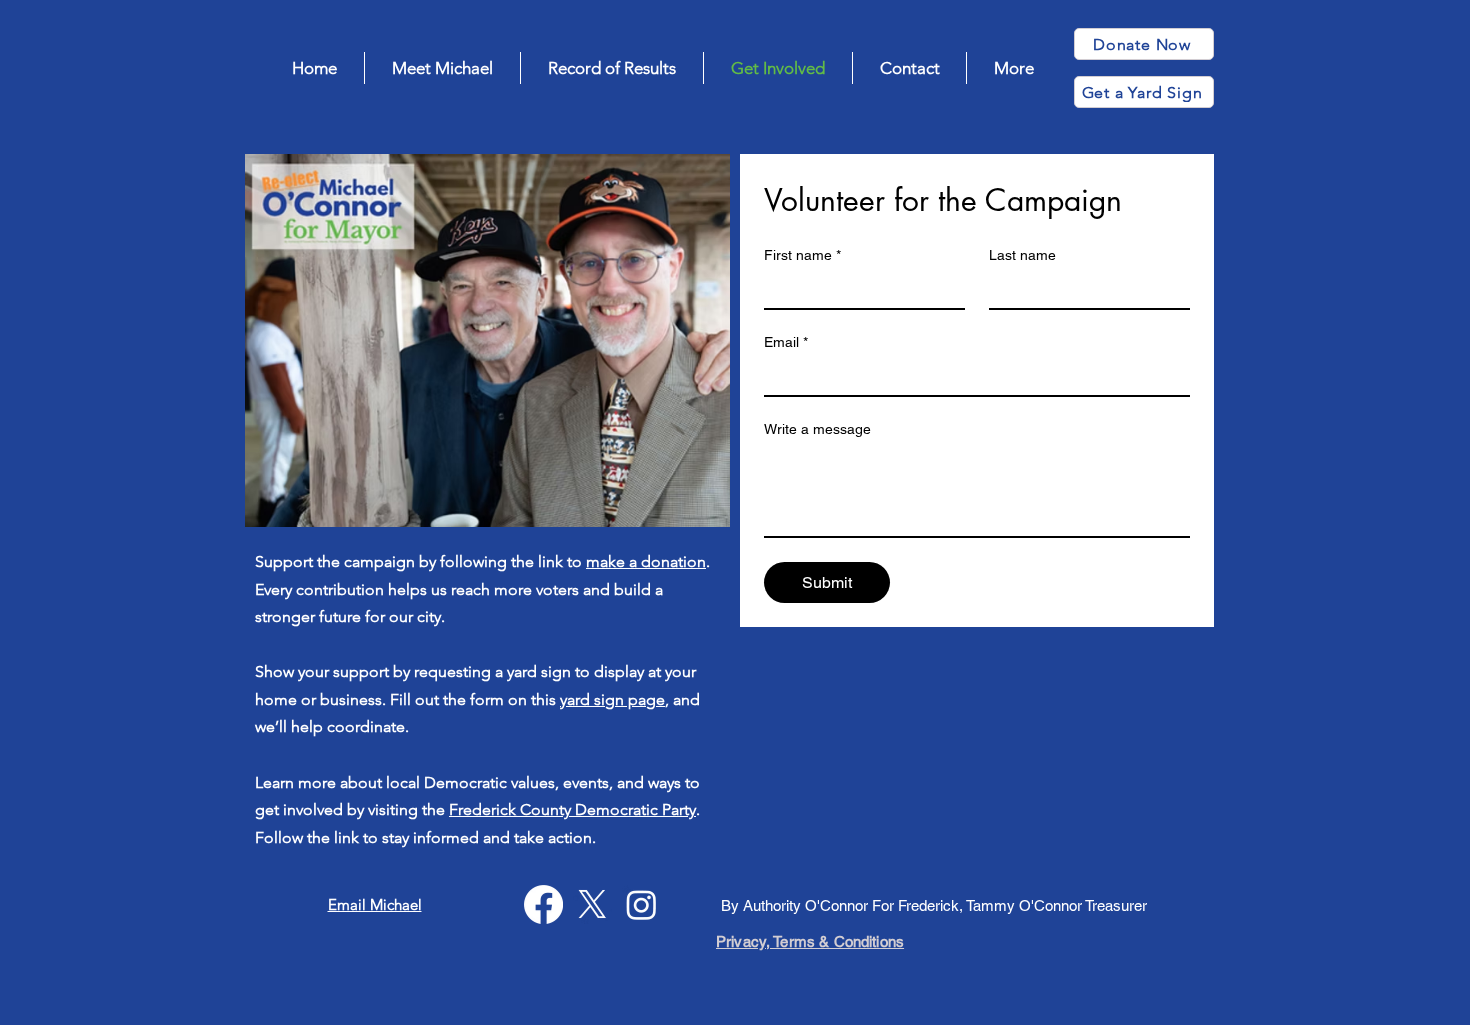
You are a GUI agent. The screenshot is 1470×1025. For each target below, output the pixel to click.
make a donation (646, 561)
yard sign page (612, 699)
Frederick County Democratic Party (572, 809)
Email (786, 342)
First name (802, 255)
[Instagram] (641, 904)
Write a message (817, 429)
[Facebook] (543, 904)
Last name (1022, 255)
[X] (592, 904)
